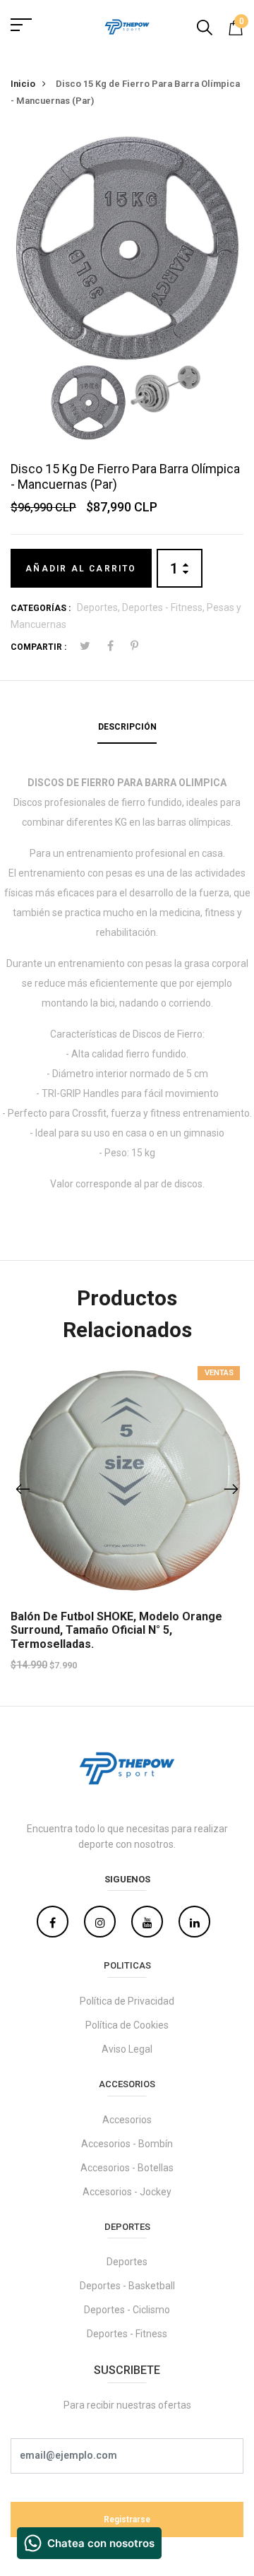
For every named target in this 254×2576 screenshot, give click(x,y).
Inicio (23, 84)
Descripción (127, 727)
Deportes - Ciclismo (127, 2310)
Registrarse (127, 2519)
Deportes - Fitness (127, 2334)
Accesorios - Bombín (127, 2144)
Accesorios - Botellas (127, 2168)
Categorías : (41, 608)
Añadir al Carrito (81, 569)
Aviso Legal (127, 2049)
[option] (127, 247)
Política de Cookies (127, 2025)
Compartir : (38, 647)
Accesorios (127, 2120)
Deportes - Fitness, (164, 607)
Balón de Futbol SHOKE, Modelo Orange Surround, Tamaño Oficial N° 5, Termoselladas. (116, 1630)
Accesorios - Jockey (127, 2192)
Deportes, (99, 607)
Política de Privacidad (127, 2001)
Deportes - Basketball (127, 2286)
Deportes (127, 2262)
